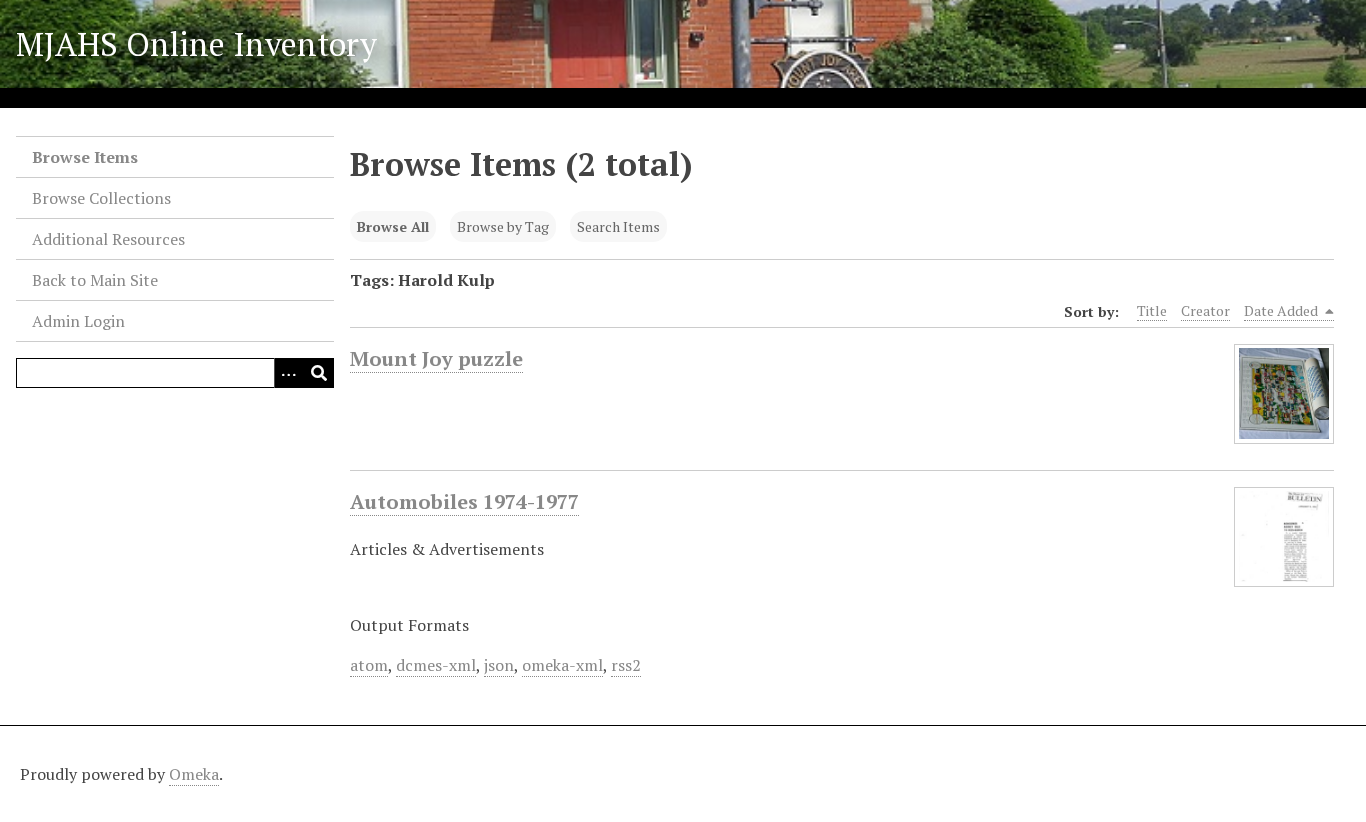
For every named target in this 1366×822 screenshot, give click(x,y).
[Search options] (289, 373)
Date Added (1282, 310)
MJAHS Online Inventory (196, 44)
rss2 (626, 665)
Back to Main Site (95, 280)
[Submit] (319, 373)
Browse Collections (101, 198)
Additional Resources (108, 239)
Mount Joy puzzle (436, 358)
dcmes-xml (436, 665)
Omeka (194, 774)
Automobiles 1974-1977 (464, 501)
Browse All (393, 226)
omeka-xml (562, 665)
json (499, 665)
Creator (1205, 310)
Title (1152, 310)
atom (369, 665)
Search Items (618, 226)
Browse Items (85, 157)
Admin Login (78, 321)
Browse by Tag (503, 226)
